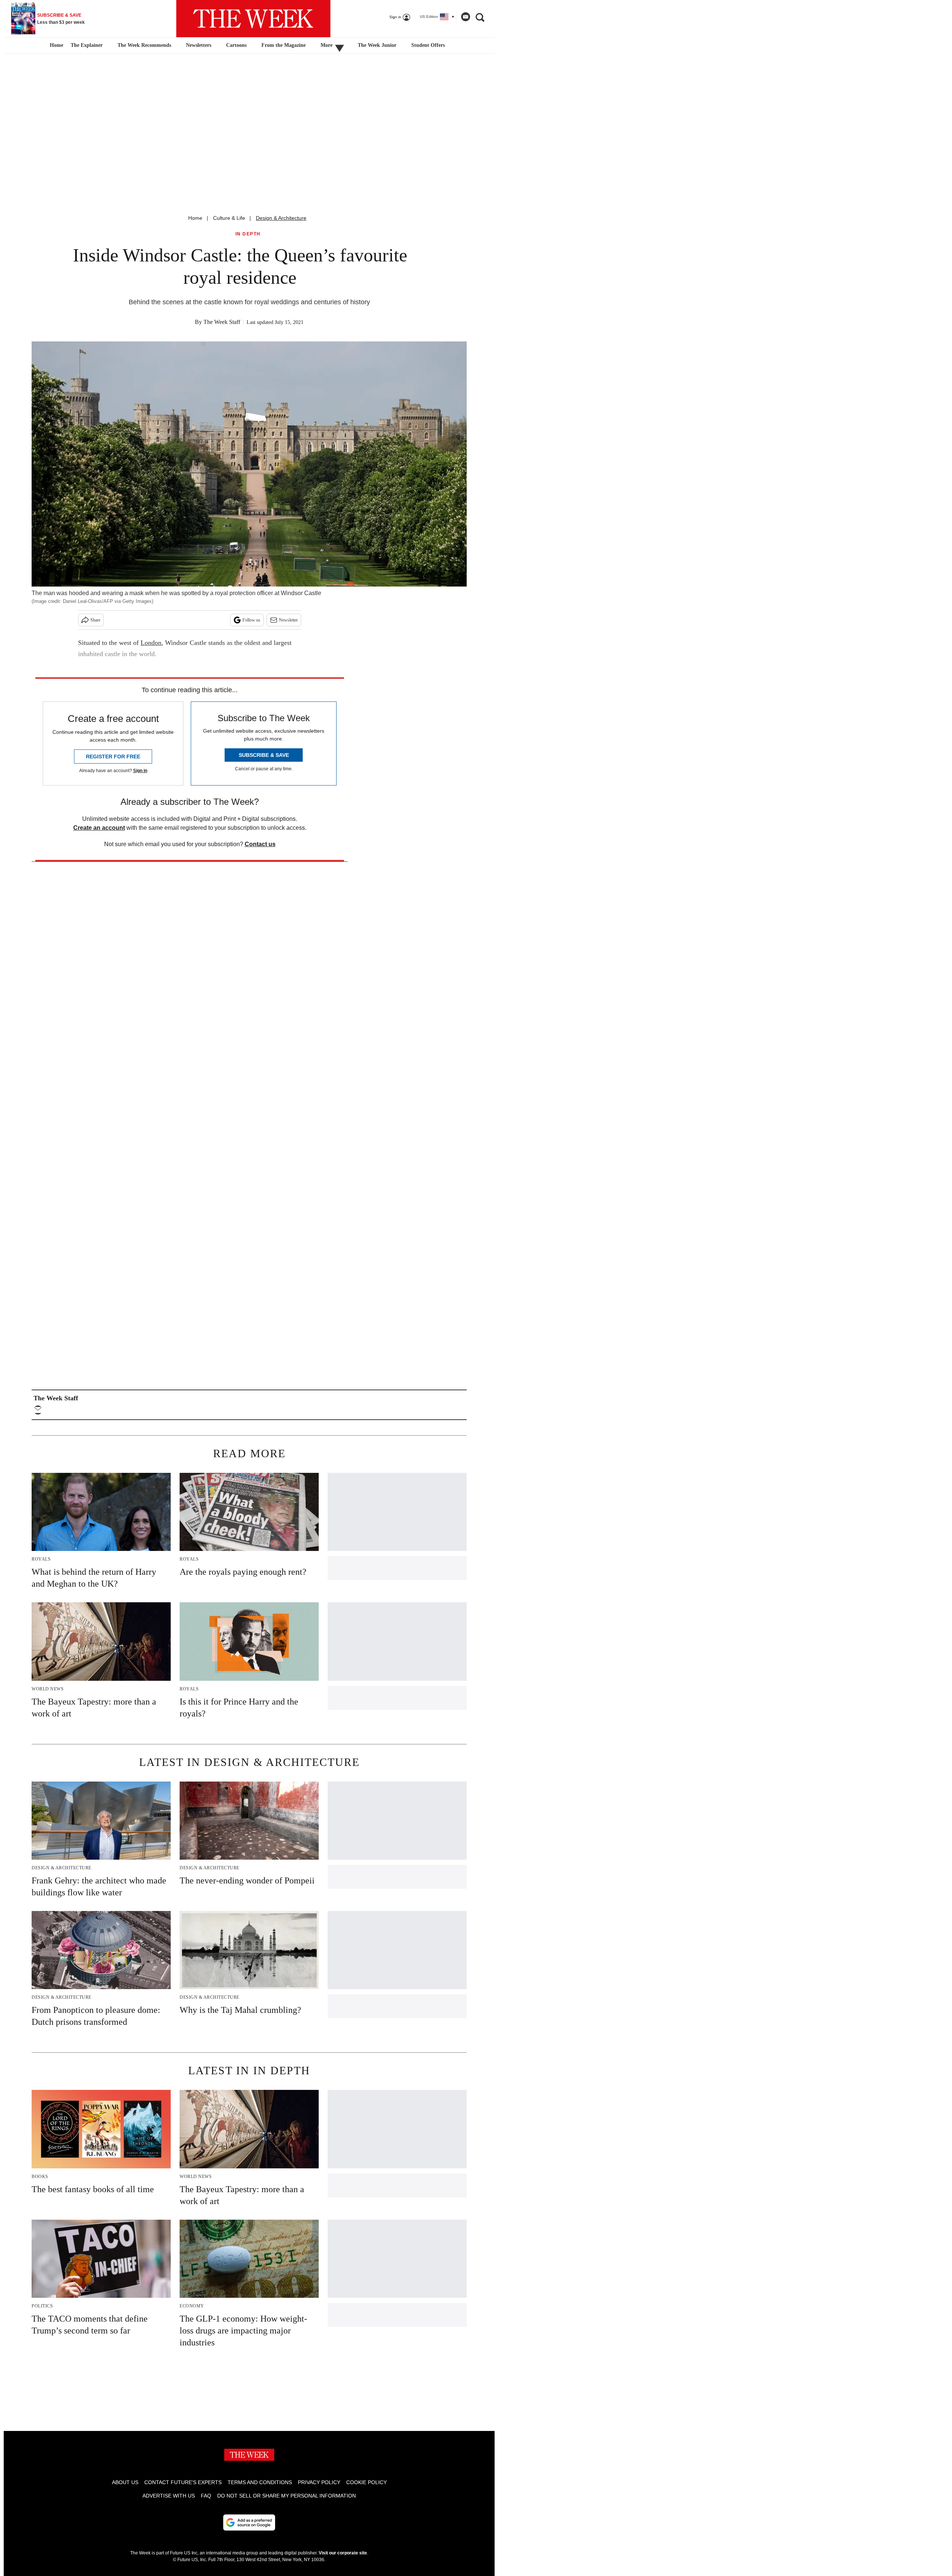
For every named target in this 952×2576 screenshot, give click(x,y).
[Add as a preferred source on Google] (249, 2522)
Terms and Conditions (260, 2482)
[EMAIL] (40, 1410)
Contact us (260, 844)
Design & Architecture (281, 218)
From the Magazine (284, 45)
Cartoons (236, 45)
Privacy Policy (319, 2482)
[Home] (56, 45)
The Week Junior (377, 45)
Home (195, 218)
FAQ (206, 2496)
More (327, 45)
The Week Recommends (144, 45)
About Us (125, 2482)
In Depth (248, 234)
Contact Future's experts (183, 2482)
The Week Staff (222, 322)
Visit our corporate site (343, 2553)
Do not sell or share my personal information (287, 2496)
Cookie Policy (366, 2482)
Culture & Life (229, 218)
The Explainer (87, 45)
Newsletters (199, 45)
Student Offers (428, 45)
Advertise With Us (169, 2496)
